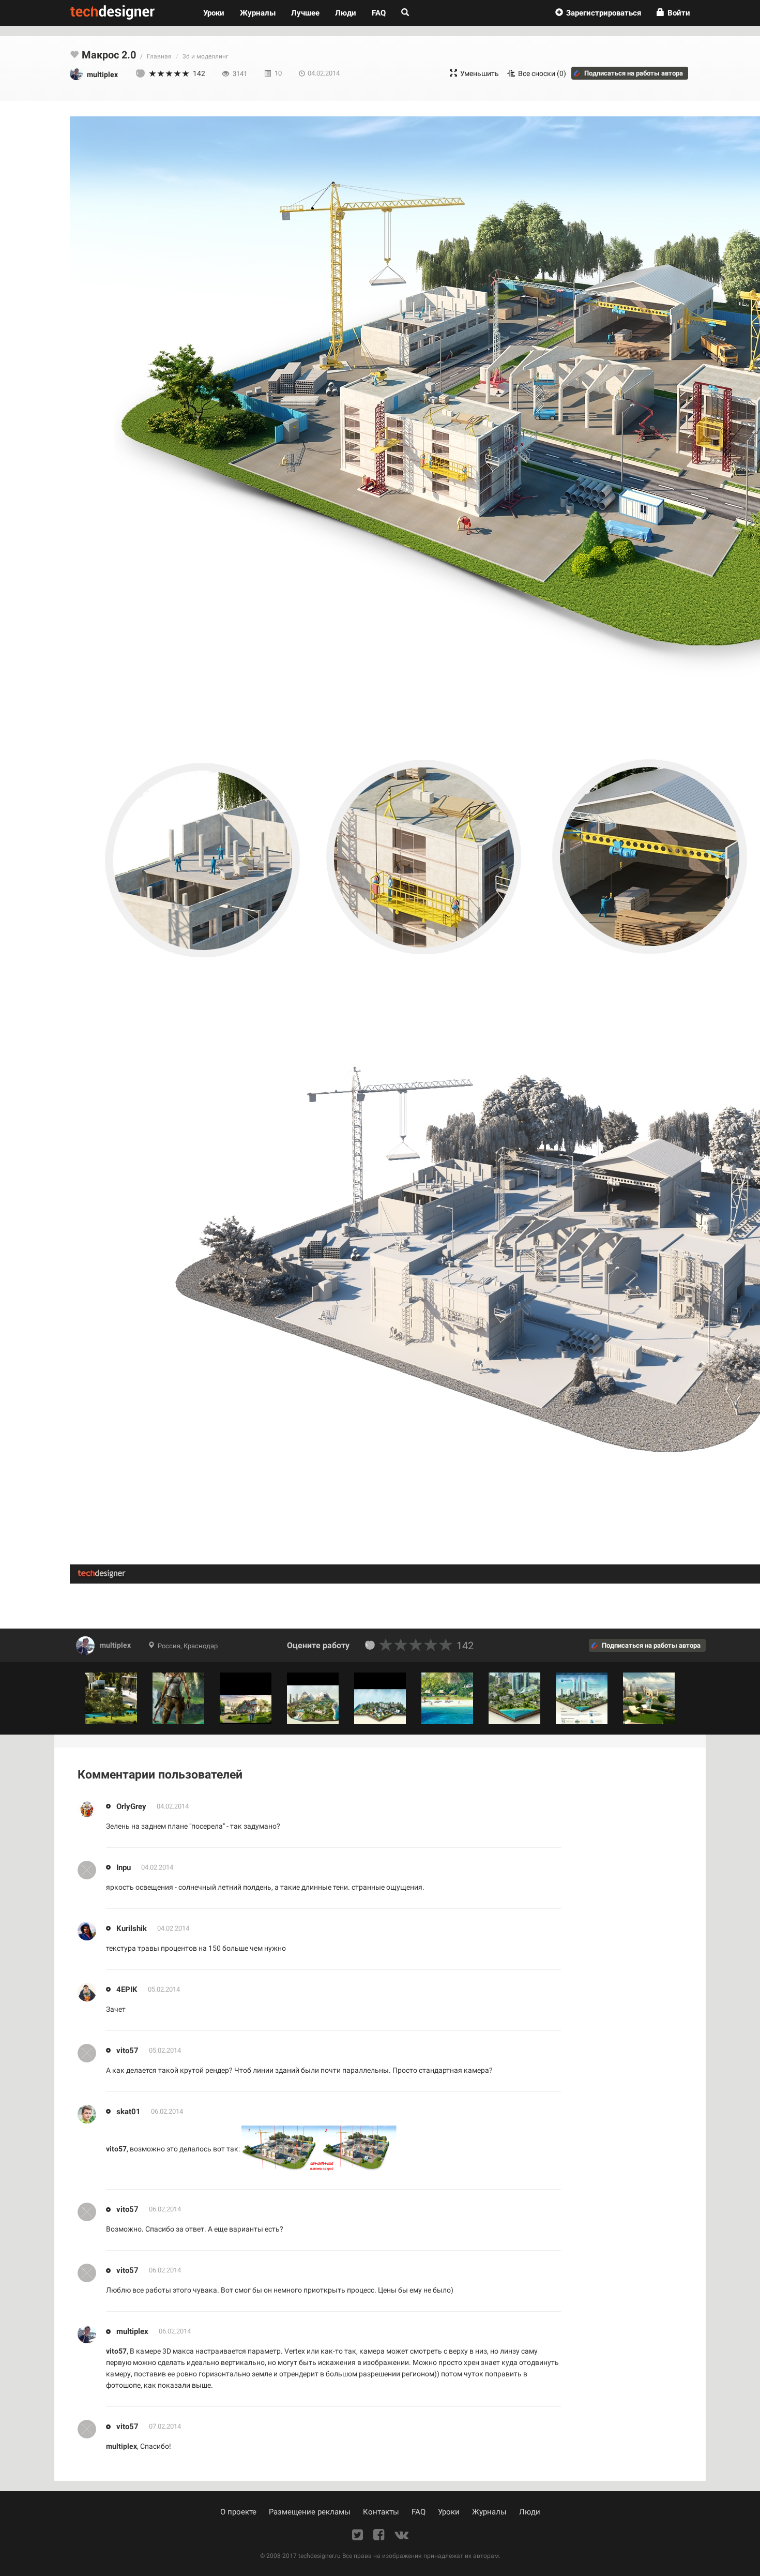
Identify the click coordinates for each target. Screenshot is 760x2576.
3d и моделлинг (206, 56)
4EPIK (127, 1989)
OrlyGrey (131, 1806)
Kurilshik (132, 1928)
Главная (159, 56)
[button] (598, 13)
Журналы (489, 2512)
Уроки (218, 13)
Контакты (381, 2512)
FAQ (379, 13)
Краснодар (201, 1646)
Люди (346, 13)
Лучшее (305, 13)
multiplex (115, 1645)
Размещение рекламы (310, 2512)
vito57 (127, 2050)
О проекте (238, 2512)
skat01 (128, 2111)
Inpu (124, 1867)
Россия (169, 1646)
